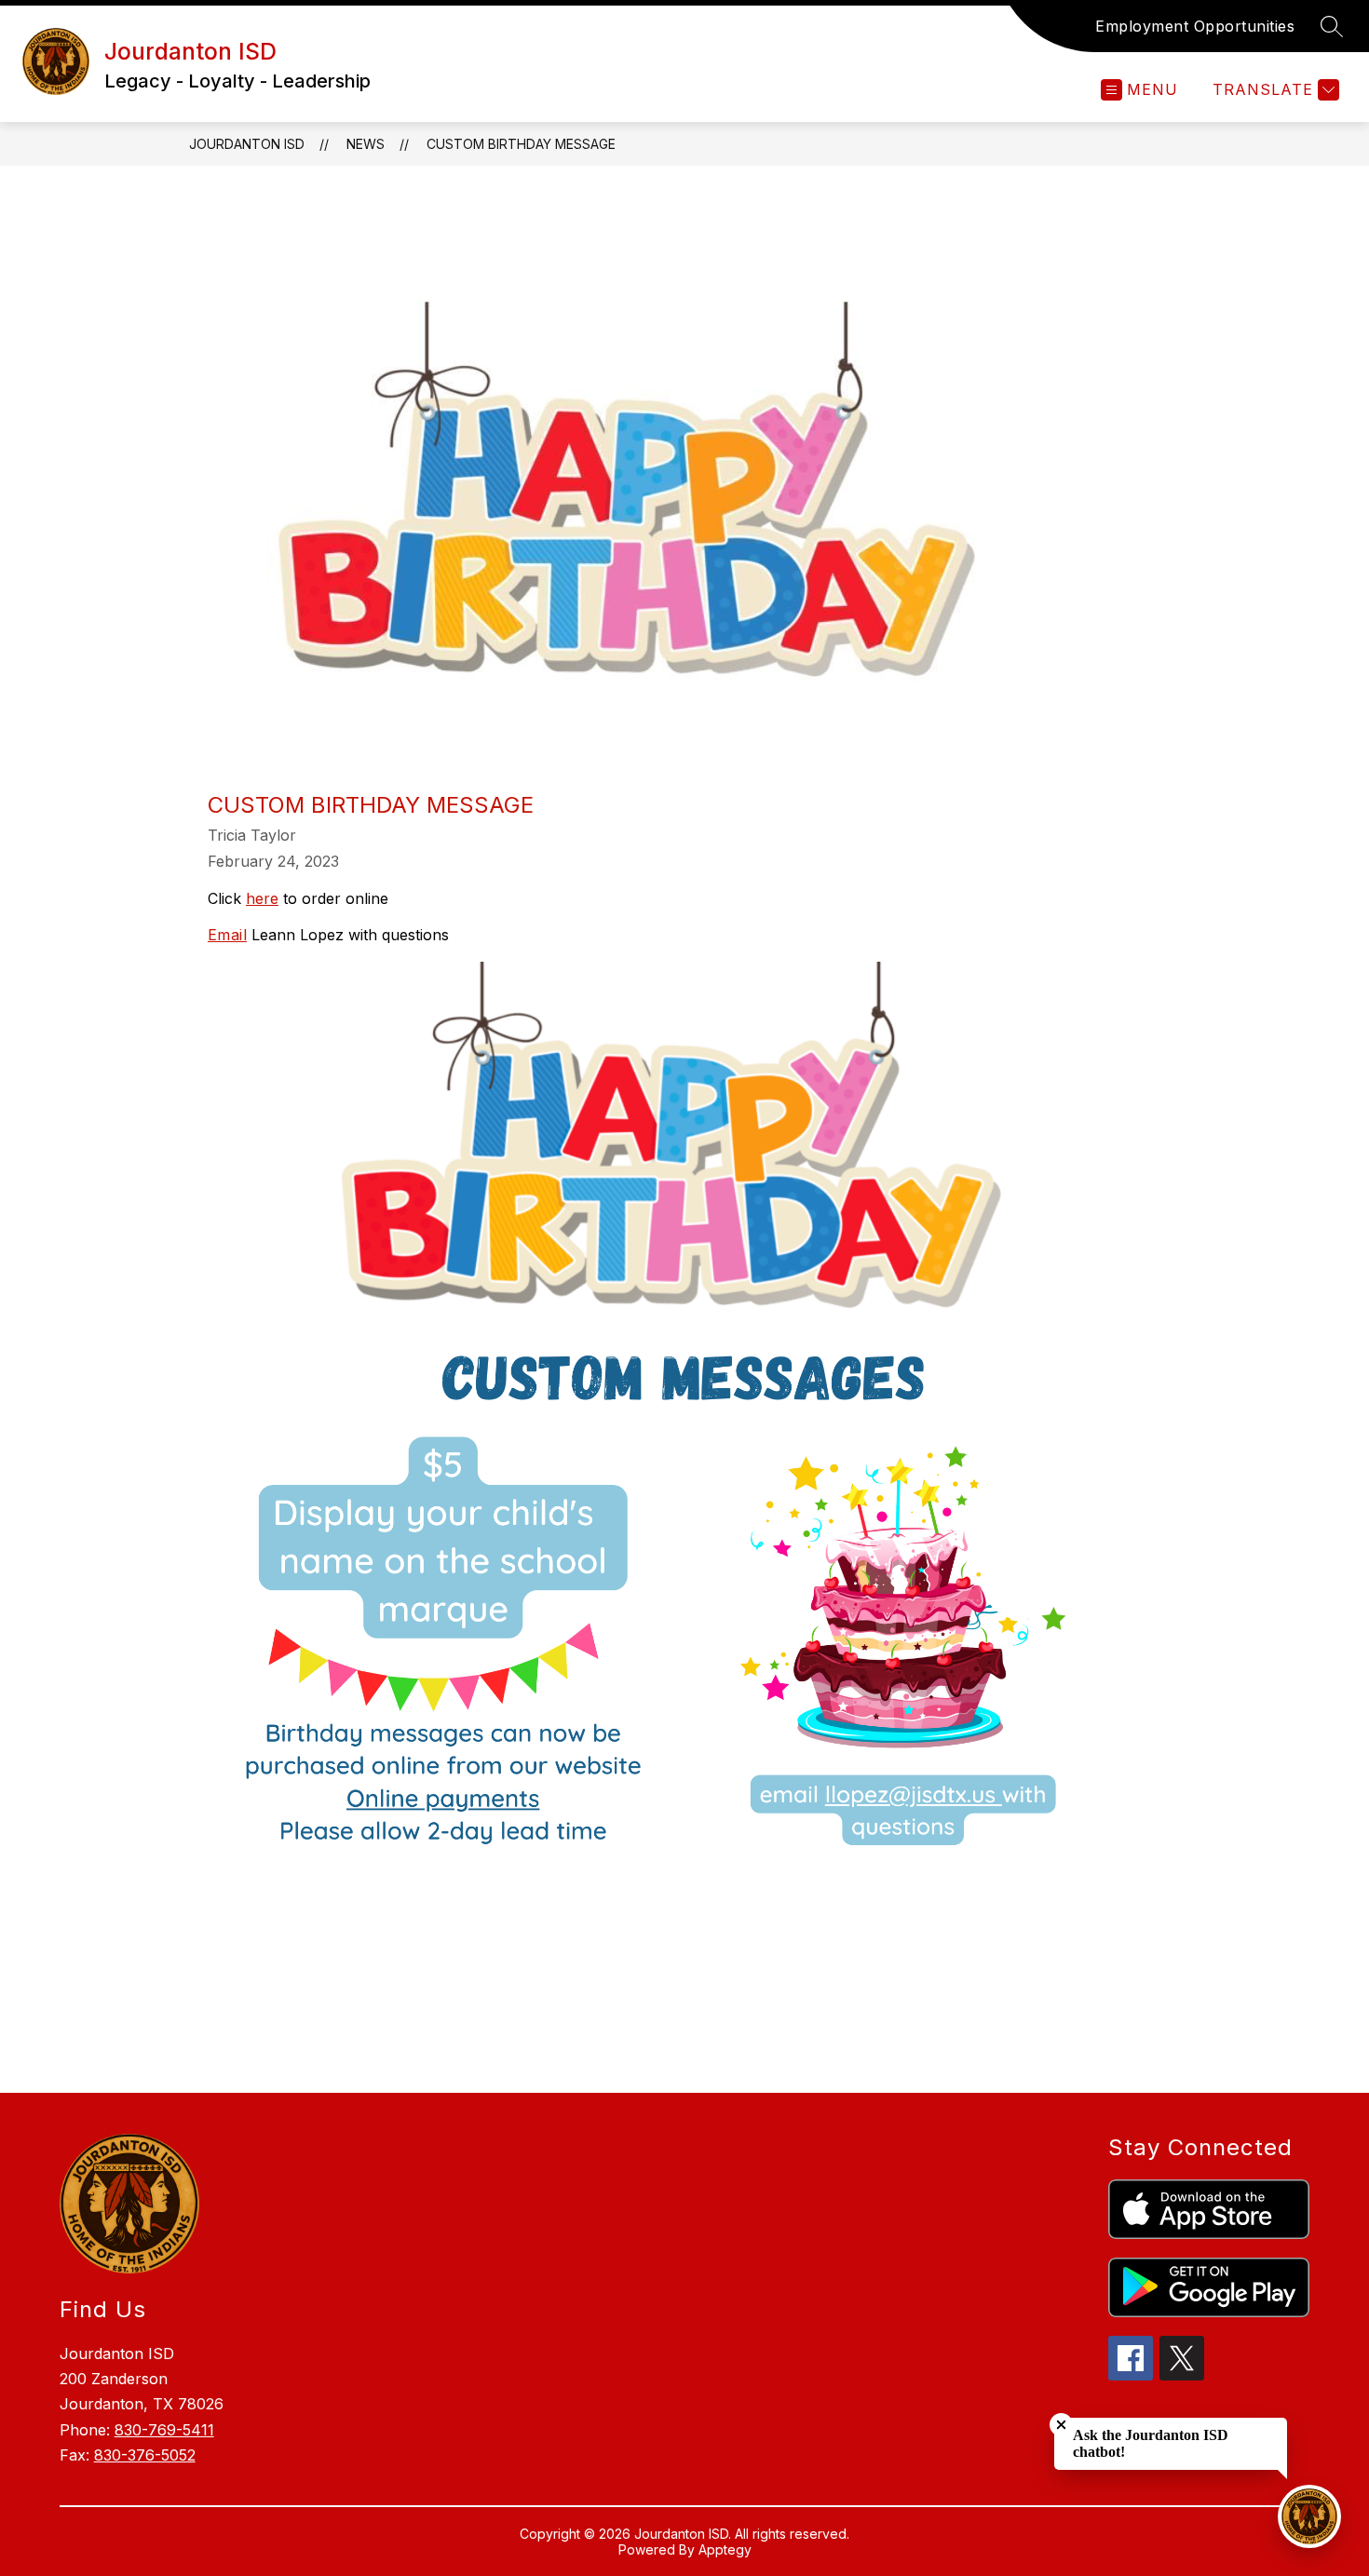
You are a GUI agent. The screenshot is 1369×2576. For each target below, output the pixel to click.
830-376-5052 (145, 2455)
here (262, 898)
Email (227, 935)
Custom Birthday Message (521, 144)
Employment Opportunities (1195, 26)
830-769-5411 (164, 2430)
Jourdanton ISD (247, 144)
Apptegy (725, 2549)
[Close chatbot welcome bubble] (1061, 2425)
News (366, 144)
